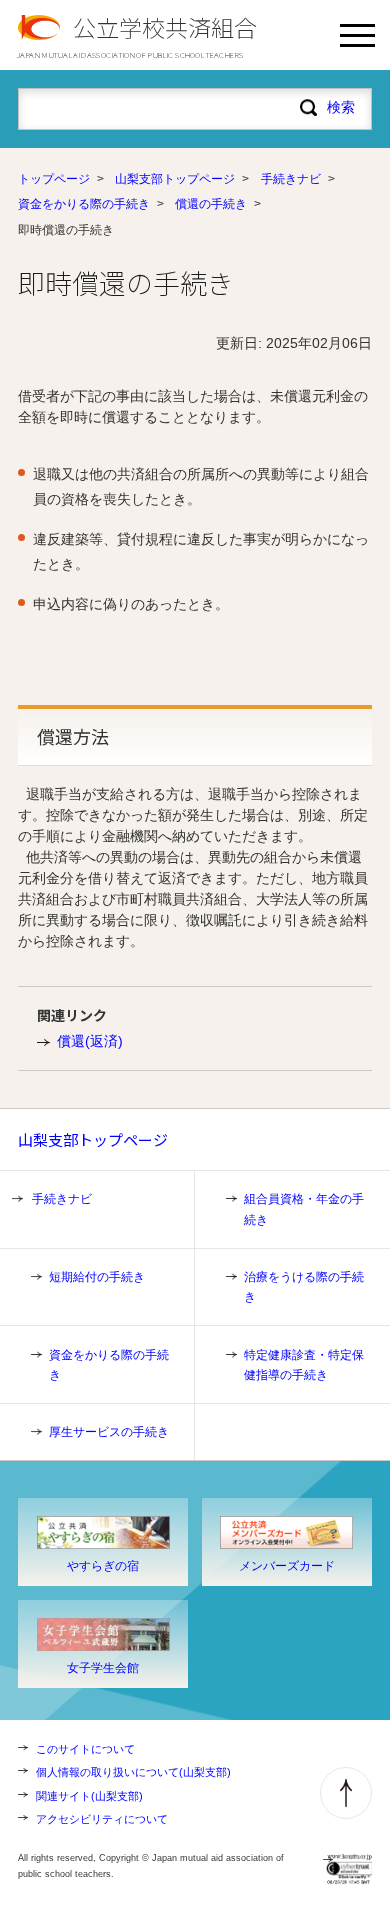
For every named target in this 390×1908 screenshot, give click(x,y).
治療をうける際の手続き (304, 1287)
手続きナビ (291, 179)
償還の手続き (211, 204)
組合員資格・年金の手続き (304, 1209)
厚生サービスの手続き (109, 1432)
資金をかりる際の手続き (84, 204)
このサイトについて (85, 1749)
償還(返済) (90, 1041)
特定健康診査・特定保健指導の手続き (304, 1365)
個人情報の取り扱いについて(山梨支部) (133, 1772)
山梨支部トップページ (175, 179)
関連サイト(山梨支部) (89, 1796)
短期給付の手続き (97, 1277)
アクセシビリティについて (102, 1819)
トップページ (54, 179)
